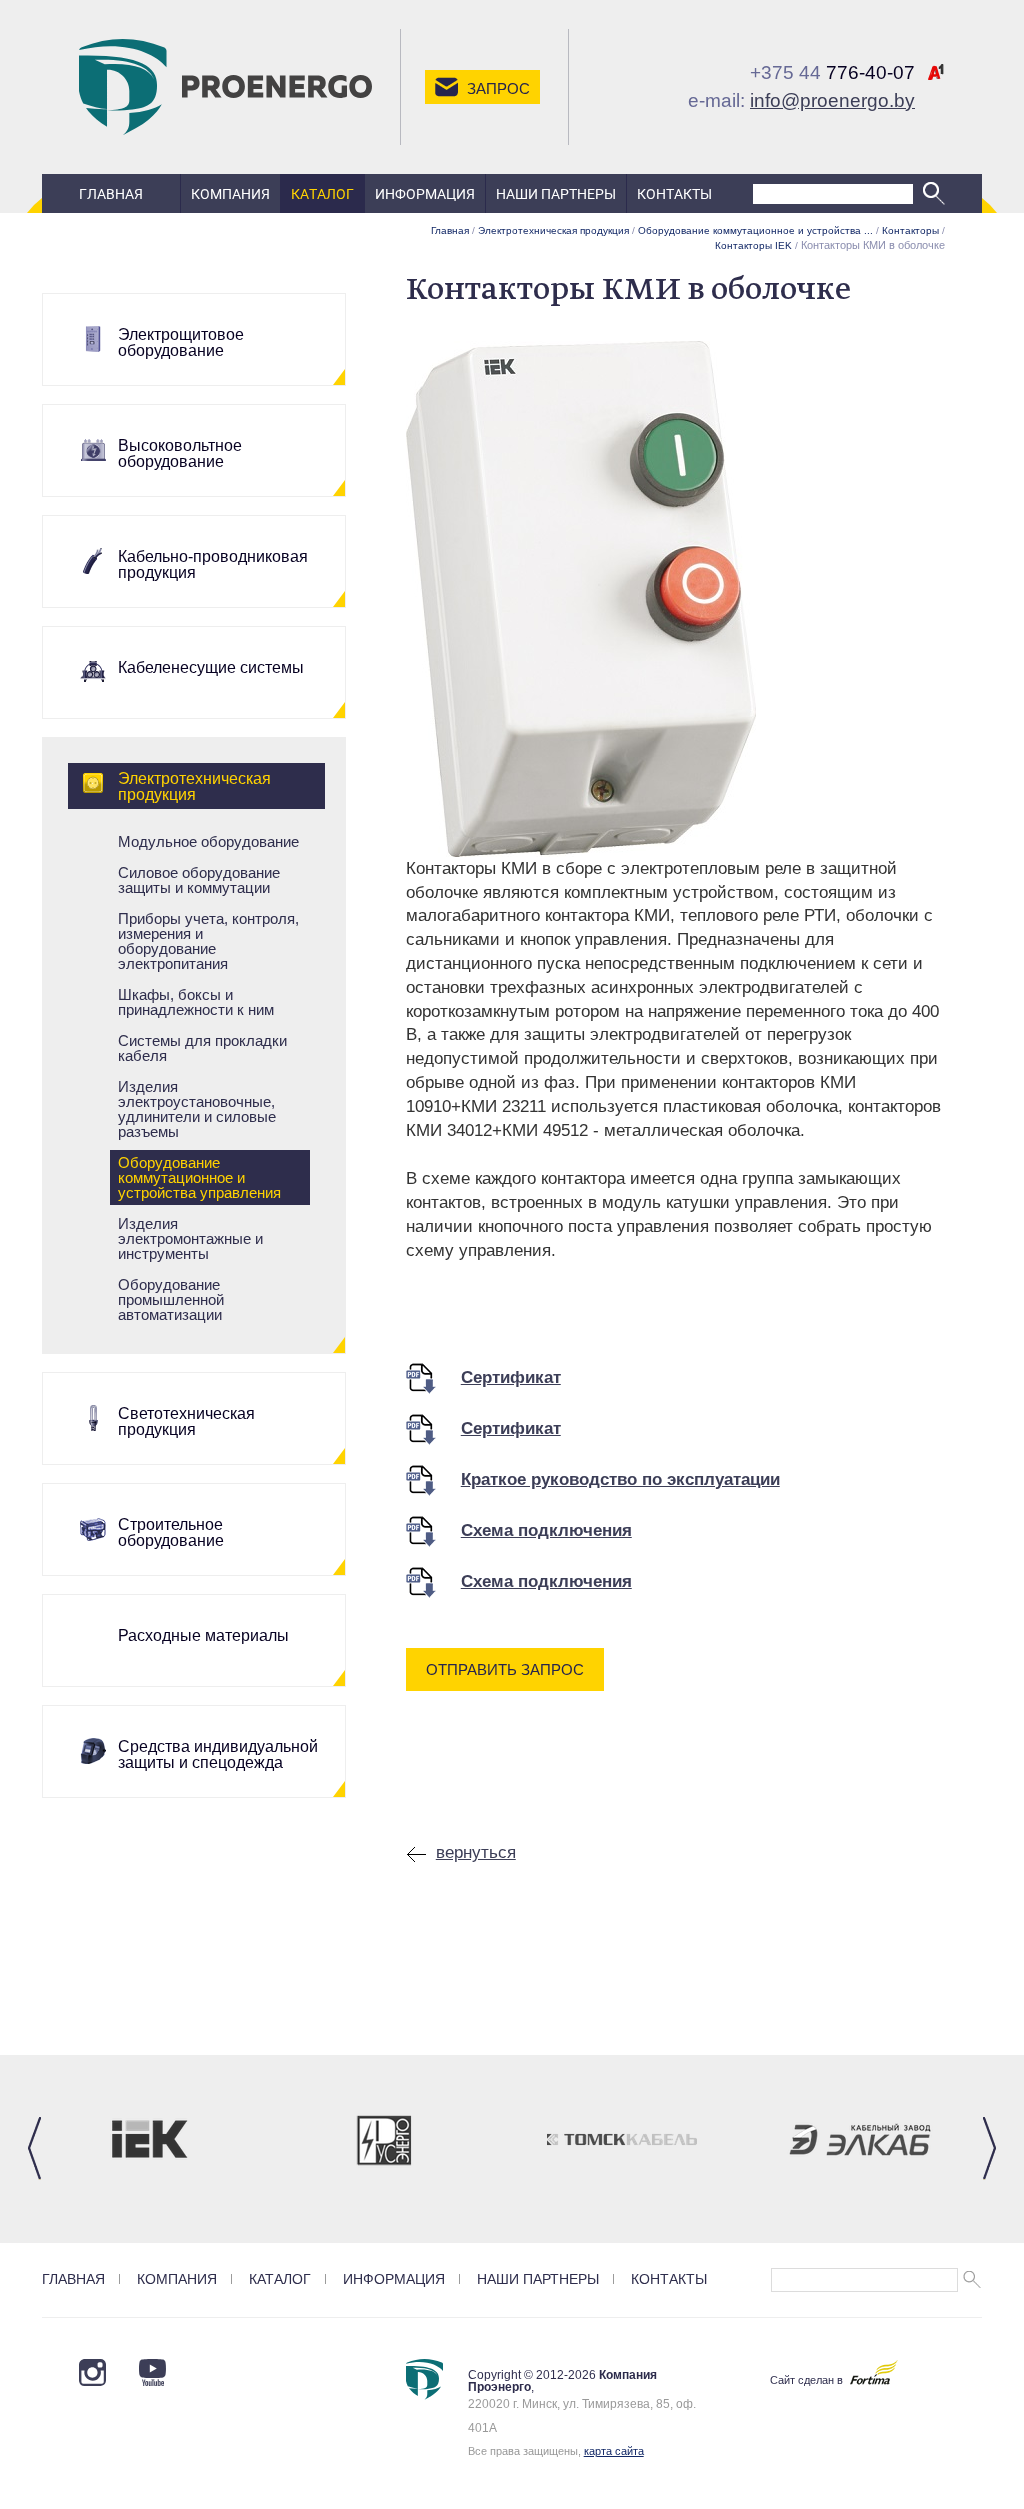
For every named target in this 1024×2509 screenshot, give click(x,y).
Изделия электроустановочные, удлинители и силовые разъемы (197, 1109)
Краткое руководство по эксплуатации (620, 1479)
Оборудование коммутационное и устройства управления (199, 1177)
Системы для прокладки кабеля (202, 1048)
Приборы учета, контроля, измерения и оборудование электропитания (208, 941)
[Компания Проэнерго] (225, 86)
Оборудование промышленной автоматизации (171, 1299)
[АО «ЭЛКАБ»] (860, 2139)
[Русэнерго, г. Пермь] (385, 2139)
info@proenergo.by (832, 100)
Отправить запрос (505, 1669)
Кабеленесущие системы (211, 667)
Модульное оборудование (208, 841)
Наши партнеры (556, 193)
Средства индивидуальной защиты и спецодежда (218, 1754)
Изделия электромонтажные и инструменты (190, 1238)
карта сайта (614, 2451)
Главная (111, 193)
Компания (230, 193)
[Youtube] (92, 2372)
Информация (425, 193)
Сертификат (511, 1377)
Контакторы (910, 230)
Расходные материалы (203, 1635)
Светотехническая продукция (186, 1421)
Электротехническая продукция (194, 786)
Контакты (674, 193)
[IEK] (147, 2139)
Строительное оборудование (171, 1532)
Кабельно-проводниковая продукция (213, 564)
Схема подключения (546, 1530)
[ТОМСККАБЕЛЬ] (622, 2139)
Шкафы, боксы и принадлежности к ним (196, 1002)
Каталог (322, 193)
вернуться (476, 1852)
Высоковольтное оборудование (180, 453)
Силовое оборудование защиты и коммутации (199, 880)
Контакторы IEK (753, 245)
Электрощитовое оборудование (181, 342)
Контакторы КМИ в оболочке (873, 245)
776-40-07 (832, 72)
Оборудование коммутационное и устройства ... (755, 230)
